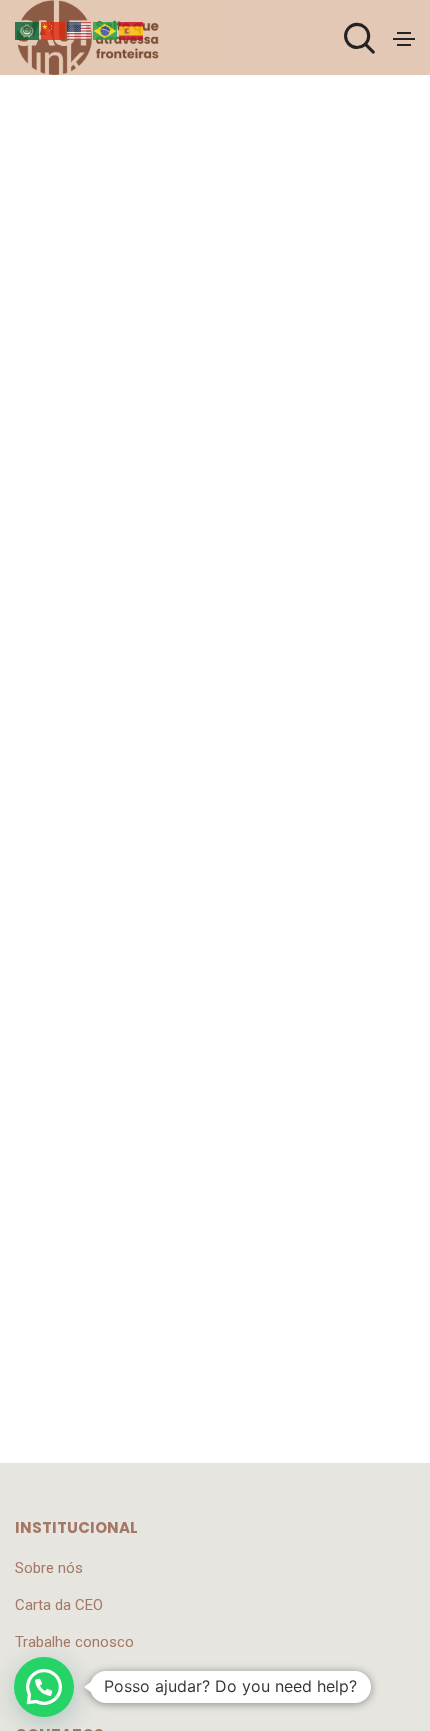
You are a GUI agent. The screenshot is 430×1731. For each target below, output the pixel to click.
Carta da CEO (59, 1605)
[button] (44, 1687)
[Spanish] (132, 30)
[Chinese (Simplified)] (54, 30)
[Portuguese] (106, 30)
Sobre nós (49, 1568)
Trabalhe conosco (74, 1642)
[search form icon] (357, 39)
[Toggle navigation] (404, 39)
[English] (80, 30)
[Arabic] (28, 30)
